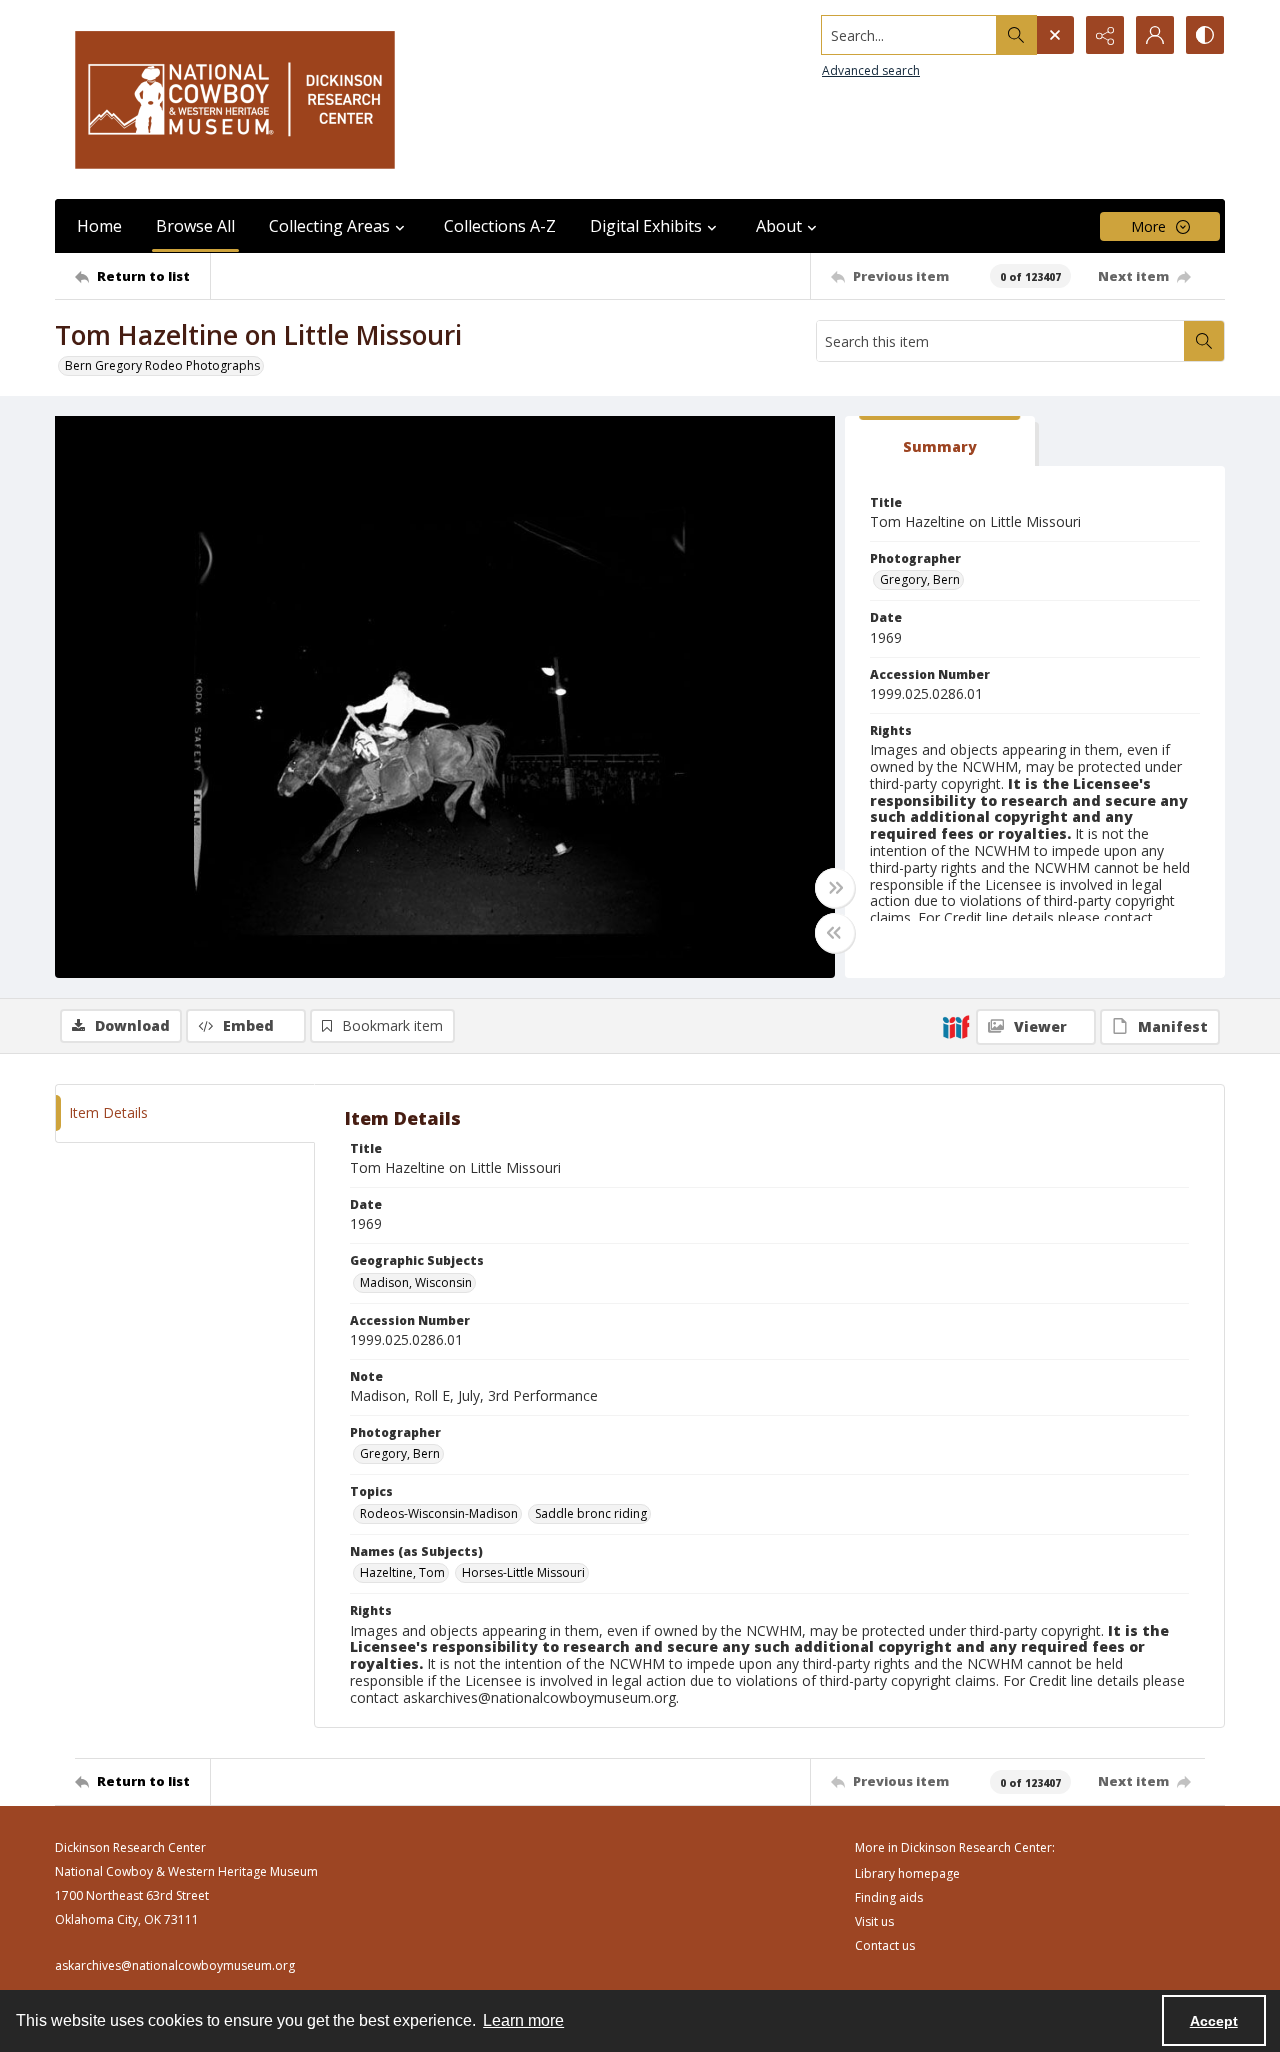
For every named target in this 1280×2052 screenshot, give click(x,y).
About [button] (779, 226)
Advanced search (871, 70)
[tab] (940, 441)
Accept (1214, 2021)
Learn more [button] (523, 2020)
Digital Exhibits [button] (646, 226)
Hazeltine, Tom (402, 1572)
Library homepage (907, 1873)
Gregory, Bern (920, 579)
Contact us (885, 1945)
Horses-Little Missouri (523, 1572)
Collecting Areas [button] (329, 226)
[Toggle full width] (835, 888)
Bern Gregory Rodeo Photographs (162, 365)
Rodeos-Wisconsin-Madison (439, 1513)
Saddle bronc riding (591, 1513)
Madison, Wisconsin (416, 1282)
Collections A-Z (500, 226)
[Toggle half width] (835, 933)
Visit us (874, 1921)
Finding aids (889, 1897)
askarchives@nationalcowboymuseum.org (175, 1965)
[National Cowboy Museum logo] (235, 99)
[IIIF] (956, 1026)
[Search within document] (1204, 341)
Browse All (195, 226)
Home (99, 226)
